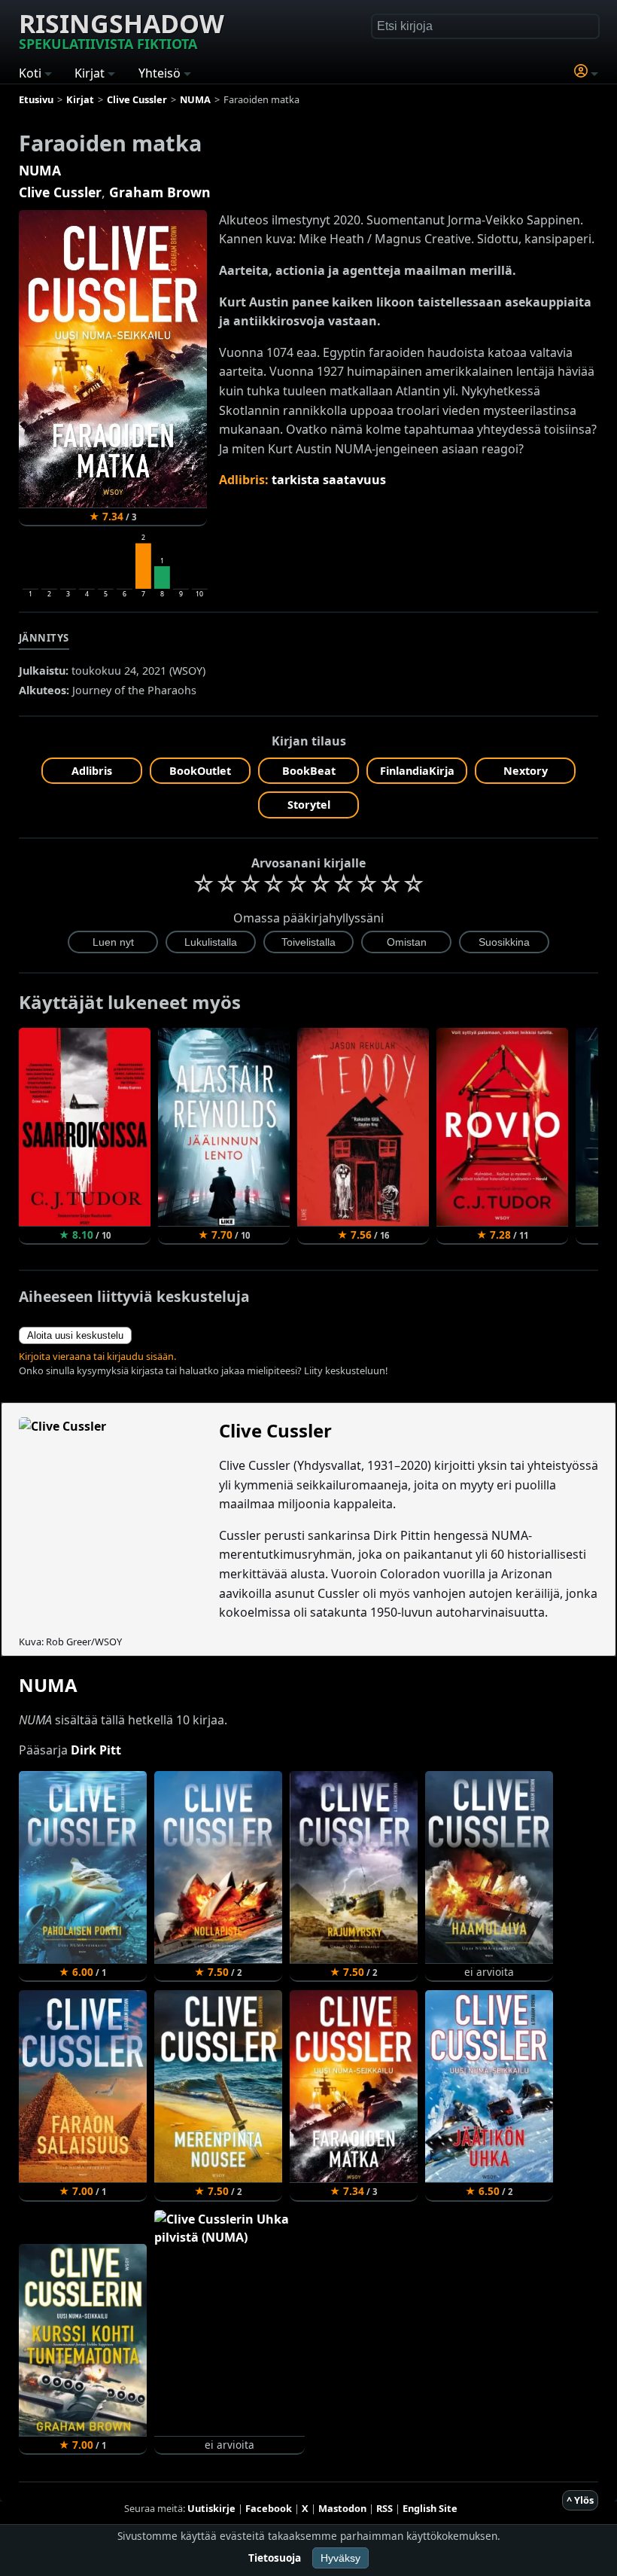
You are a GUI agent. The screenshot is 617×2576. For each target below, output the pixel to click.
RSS (384, 2508)
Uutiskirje (211, 2508)
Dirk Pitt (96, 1750)
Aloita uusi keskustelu (75, 1335)
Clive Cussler (60, 192)
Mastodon (342, 2508)
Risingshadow (122, 29)
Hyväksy (340, 2558)
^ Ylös (580, 2500)
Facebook (269, 2508)
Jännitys (44, 638)
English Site (430, 2508)
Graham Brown (160, 192)
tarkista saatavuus (329, 480)
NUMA (40, 170)
